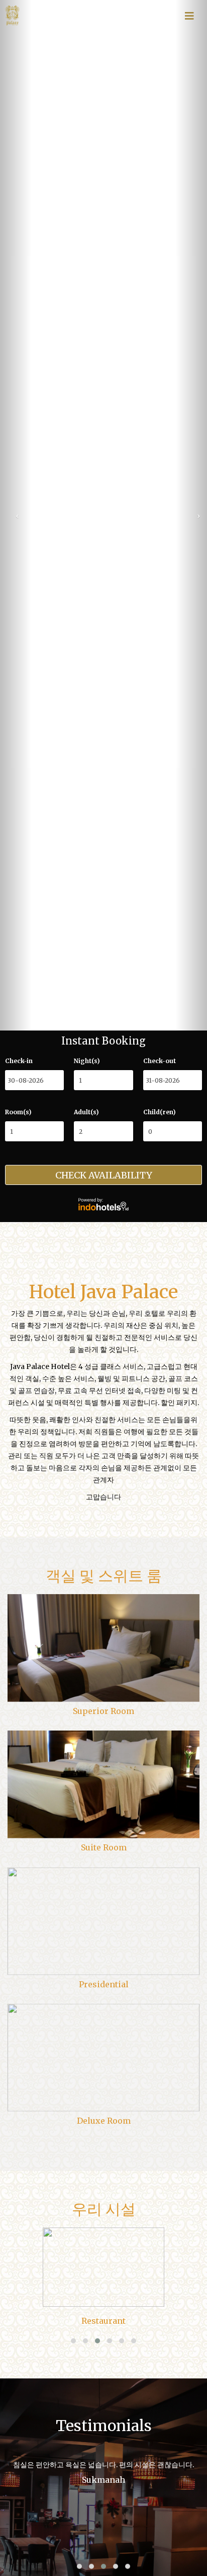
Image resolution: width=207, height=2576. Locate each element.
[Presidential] (103, 1921)
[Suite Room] (103, 1785)
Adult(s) (86, 1112)
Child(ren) (160, 1112)
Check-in (19, 1061)
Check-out (160, 1061)
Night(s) (87, 1061)
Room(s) (18, 1112)
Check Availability (104, 1175)
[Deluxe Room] (103, 2058)
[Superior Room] (103, 1648)
